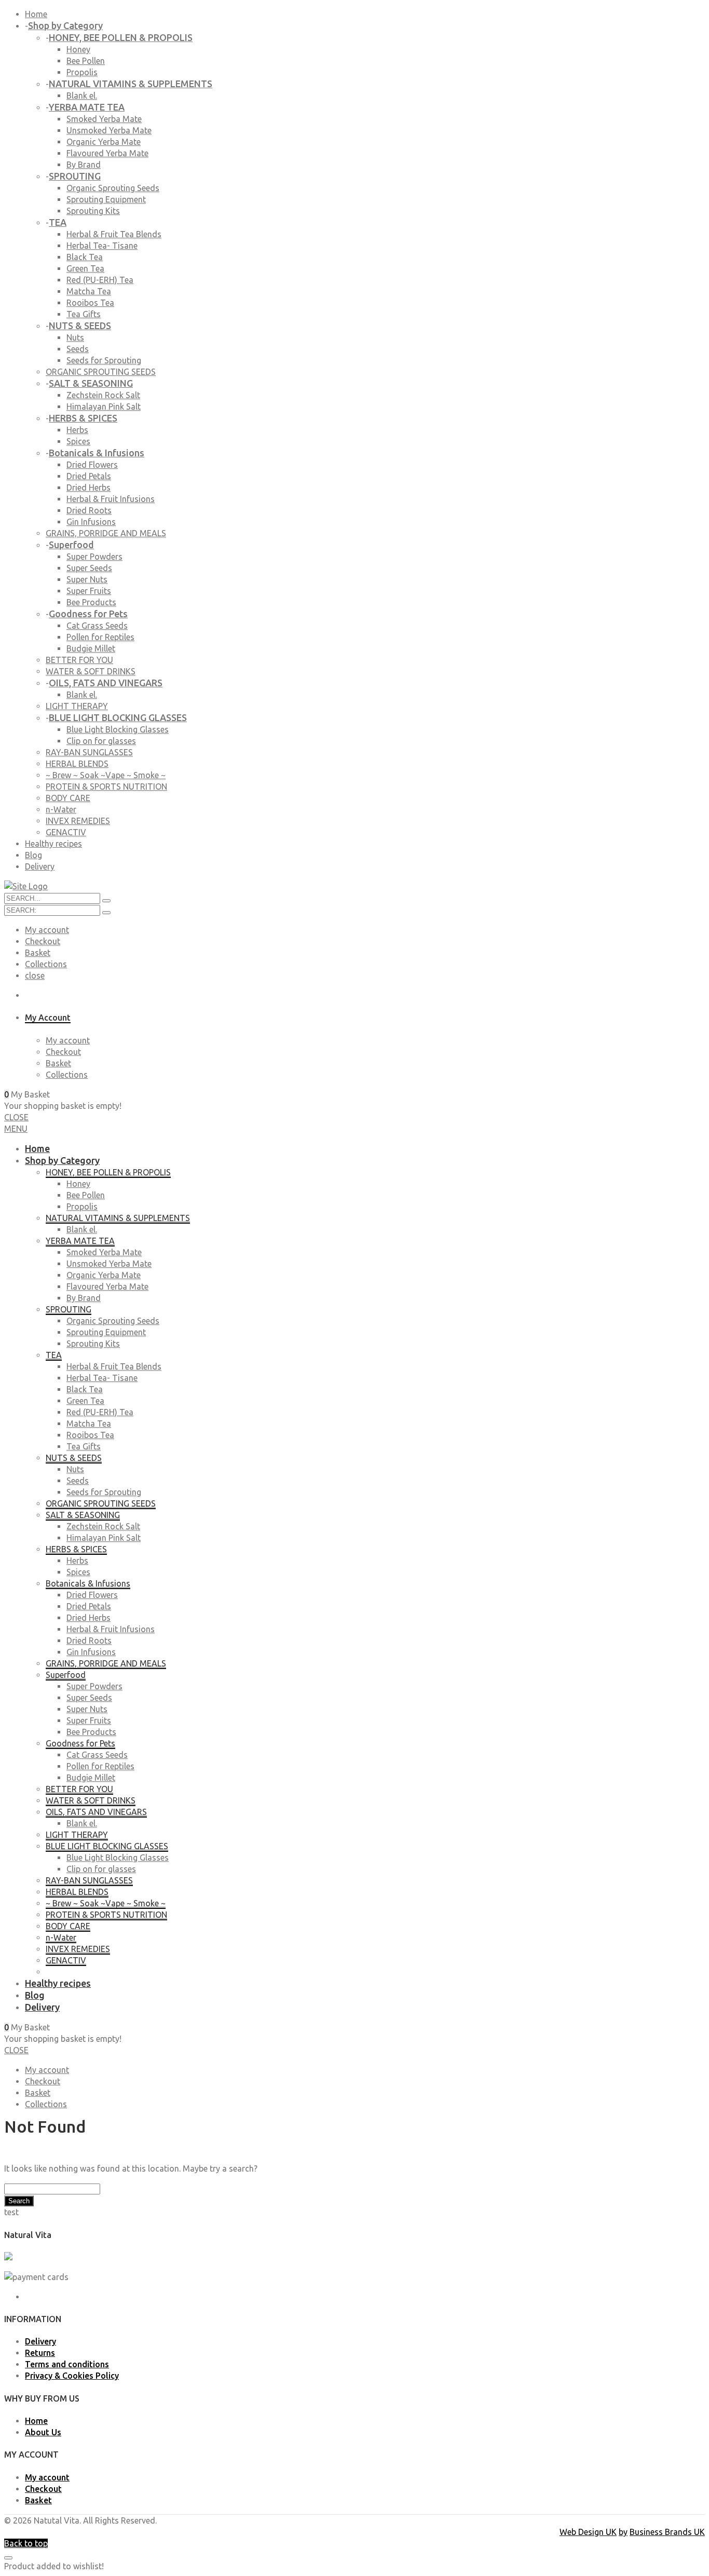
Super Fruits (89, 591)
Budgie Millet (91, 648)
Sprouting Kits (93, 211)
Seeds (78, 349)
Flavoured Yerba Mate (107, 153)
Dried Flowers (92, 465)
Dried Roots (89, 510)
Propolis (82, 72)
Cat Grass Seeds (97, 626)
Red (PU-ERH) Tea (100, 280)
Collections (46, 964)
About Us (43, 2432)
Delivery (40, 866)
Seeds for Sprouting (104, 360)
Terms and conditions (67, 2364)
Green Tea (85, 268)
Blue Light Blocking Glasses (118, 729)
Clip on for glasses (101, 741)
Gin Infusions (91, 522)
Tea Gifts (84, 314)
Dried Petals (89, 476)
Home (36, 14)
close (35, 975)
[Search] (106, 913)
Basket (38, 953)
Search (19, 2201)
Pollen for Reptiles (100, 637)
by (623, 2532)
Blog (33, 855)
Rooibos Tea (90, 303)
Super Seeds (89, 568)
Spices (78, 441)
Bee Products (91, 602)
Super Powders (94, 557)
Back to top (26, 2543)
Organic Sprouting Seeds (113, 188)
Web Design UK (588, 2532)
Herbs (77, 430)
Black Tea (85, 257)
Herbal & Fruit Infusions (111, 499)
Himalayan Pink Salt (104, 406)
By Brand (84, 165)
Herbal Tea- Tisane (102, 246)
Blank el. (82, 96)
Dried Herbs (88, 487)
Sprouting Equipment (106, 199)
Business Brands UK (667, 2532)
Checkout (43, 941)
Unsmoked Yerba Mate (109, 130)
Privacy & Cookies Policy (72, 2376)
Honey (78, 49)
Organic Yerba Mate (104, 142)
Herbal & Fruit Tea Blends (114, 234)
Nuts (75, 337)
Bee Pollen (86, 61)
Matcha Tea (89, 291)
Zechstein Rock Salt (103, 395)
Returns (40, 2353)
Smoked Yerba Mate (104, 119)
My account (47, 930)
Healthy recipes (53, 844)
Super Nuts (87, 579)
